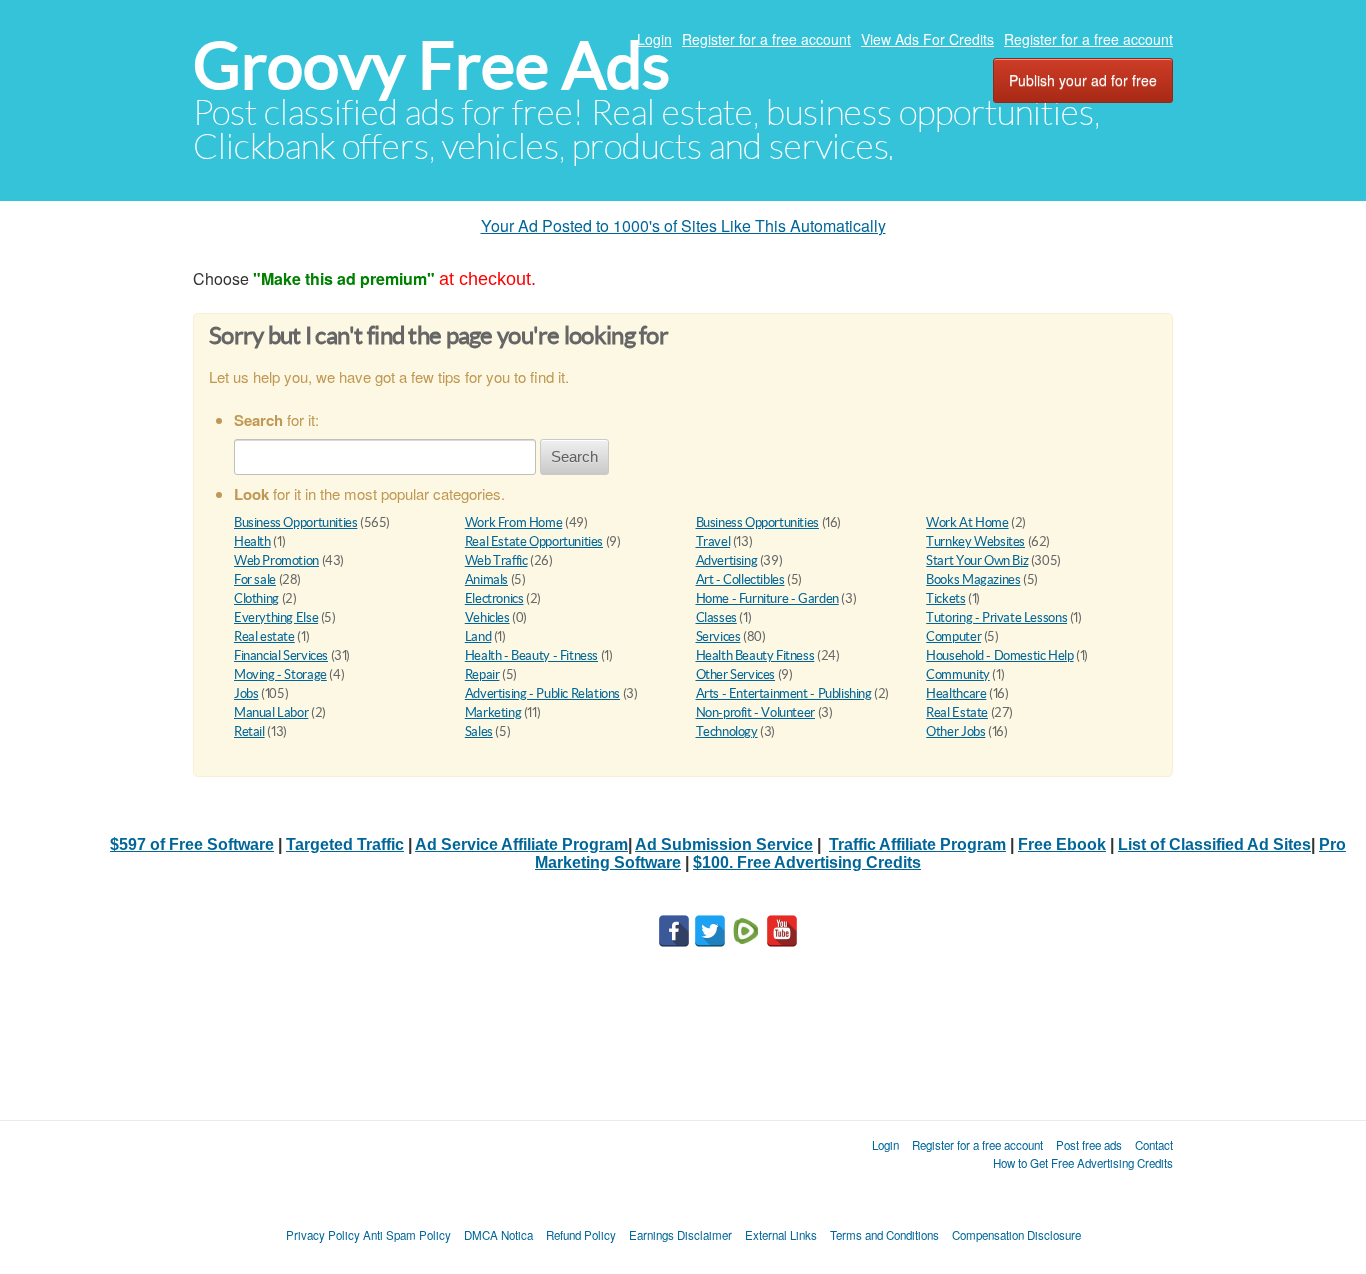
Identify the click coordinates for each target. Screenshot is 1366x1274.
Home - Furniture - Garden (767, 598)
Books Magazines (973, 579)
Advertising (727, 560)
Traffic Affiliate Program (917, 844)
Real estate (264, 636)
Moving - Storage (280, 674)
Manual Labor (271, 712)
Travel (713, 541)
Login (654, 39)
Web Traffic (496, 560)
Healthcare (956, 693)
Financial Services (281, 655)
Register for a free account (766, 39)
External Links (781, 1235)
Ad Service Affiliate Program (521, 844)
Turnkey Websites (975, 541)
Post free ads (1089, 1145)
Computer (953, 636)
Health (252, 541)
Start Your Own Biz (977, 560)
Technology (727, 731)
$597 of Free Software (192, 844)
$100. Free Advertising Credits (807, 862)
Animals (486, 579)
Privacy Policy (323, 1235)
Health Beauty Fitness (755, 655)
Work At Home (967, 522)
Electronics (494, 598)
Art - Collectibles (740, 579)
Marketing (493, 712)
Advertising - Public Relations (542, 693)
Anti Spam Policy (407, 1235)
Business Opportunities (295, 522)
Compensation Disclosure (1016, 1235)
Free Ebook (1062, 844)
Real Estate (957, 712)
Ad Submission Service (724, 844)
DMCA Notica (498, 1235)
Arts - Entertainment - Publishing (784, 693)
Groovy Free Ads (431, 65)
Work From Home (514, 522)
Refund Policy (581, 1235)
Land (478, 636)
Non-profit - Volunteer (755, 712)
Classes (716, 617)
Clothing (256, 598)
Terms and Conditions (884, 1235)
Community (958, 674)
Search (574, 456)
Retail (249, 731)
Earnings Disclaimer (680, 1235)
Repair (482, 674)
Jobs (246, 693)
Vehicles (487, 617)
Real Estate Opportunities (534, 541)
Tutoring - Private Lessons (996, 617)
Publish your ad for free (1083, 80)
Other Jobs (955, 731)
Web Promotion (276, 560)
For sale (255, 579)
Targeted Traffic (345, 844)
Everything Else (276, 617)
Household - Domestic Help (999, 655)
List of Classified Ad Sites (1214, 844)
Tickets (945, 598)
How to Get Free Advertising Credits (1083, 1163)
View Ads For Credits (927, 39)
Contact (1154, 1145)
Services (718, 636)
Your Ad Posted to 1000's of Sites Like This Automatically (683, 225)
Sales (479, 731)
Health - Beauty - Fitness (531, 655)
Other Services (736, 674)
